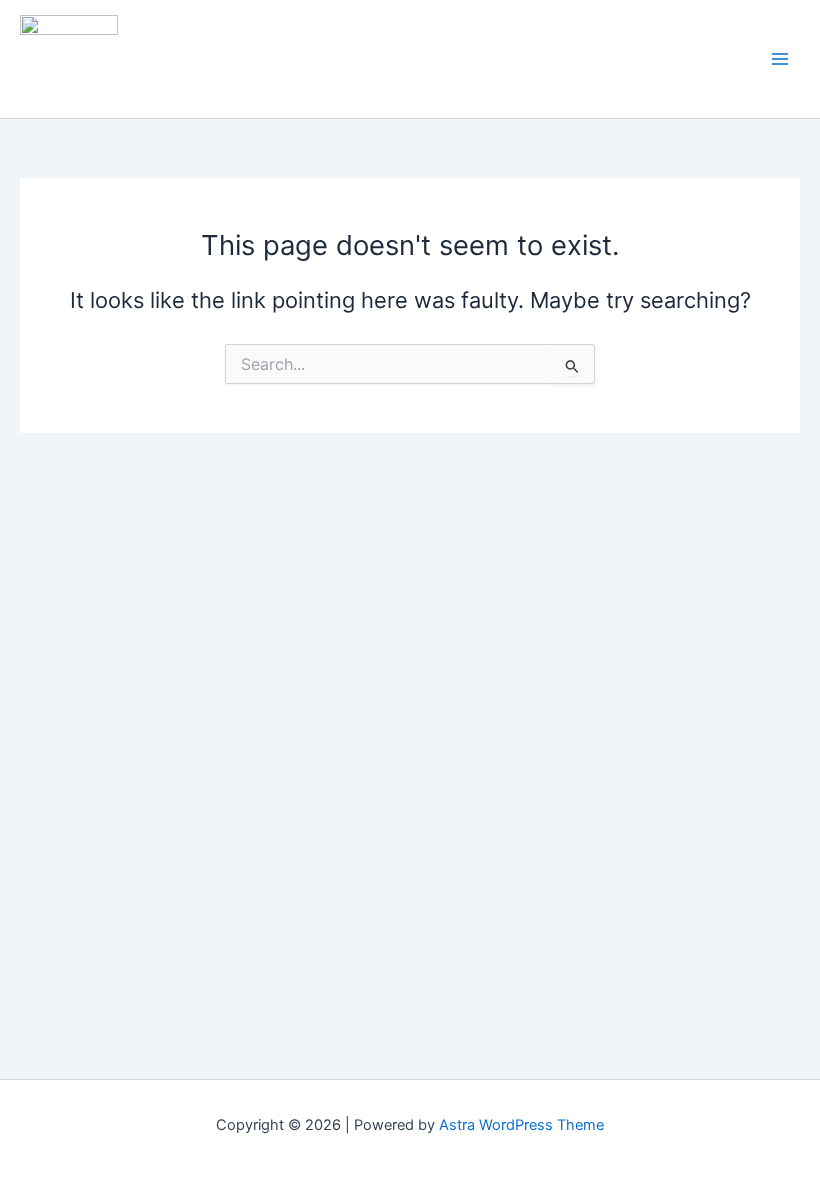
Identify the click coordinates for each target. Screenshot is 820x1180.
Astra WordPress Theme (521, 1125)
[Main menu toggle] (780, 59)
